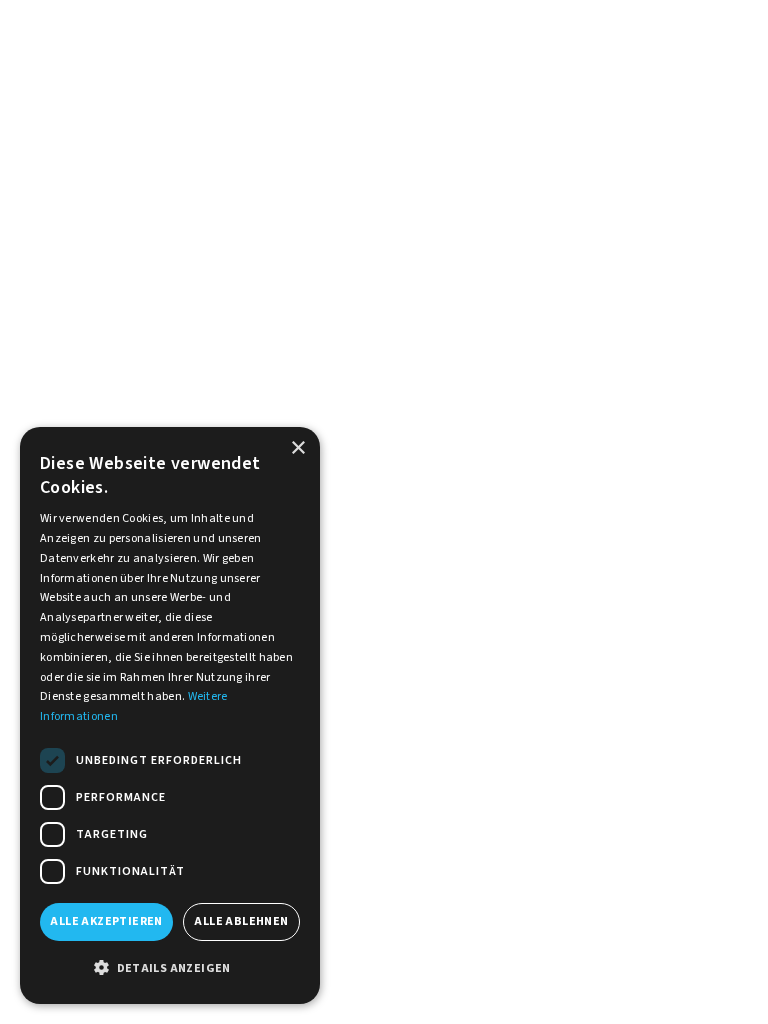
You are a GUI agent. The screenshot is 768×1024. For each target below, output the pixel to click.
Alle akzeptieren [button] (106, 921)
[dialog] (170, 715)
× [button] (297, 448)
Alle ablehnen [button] (241, 921)
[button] (170, 969)
